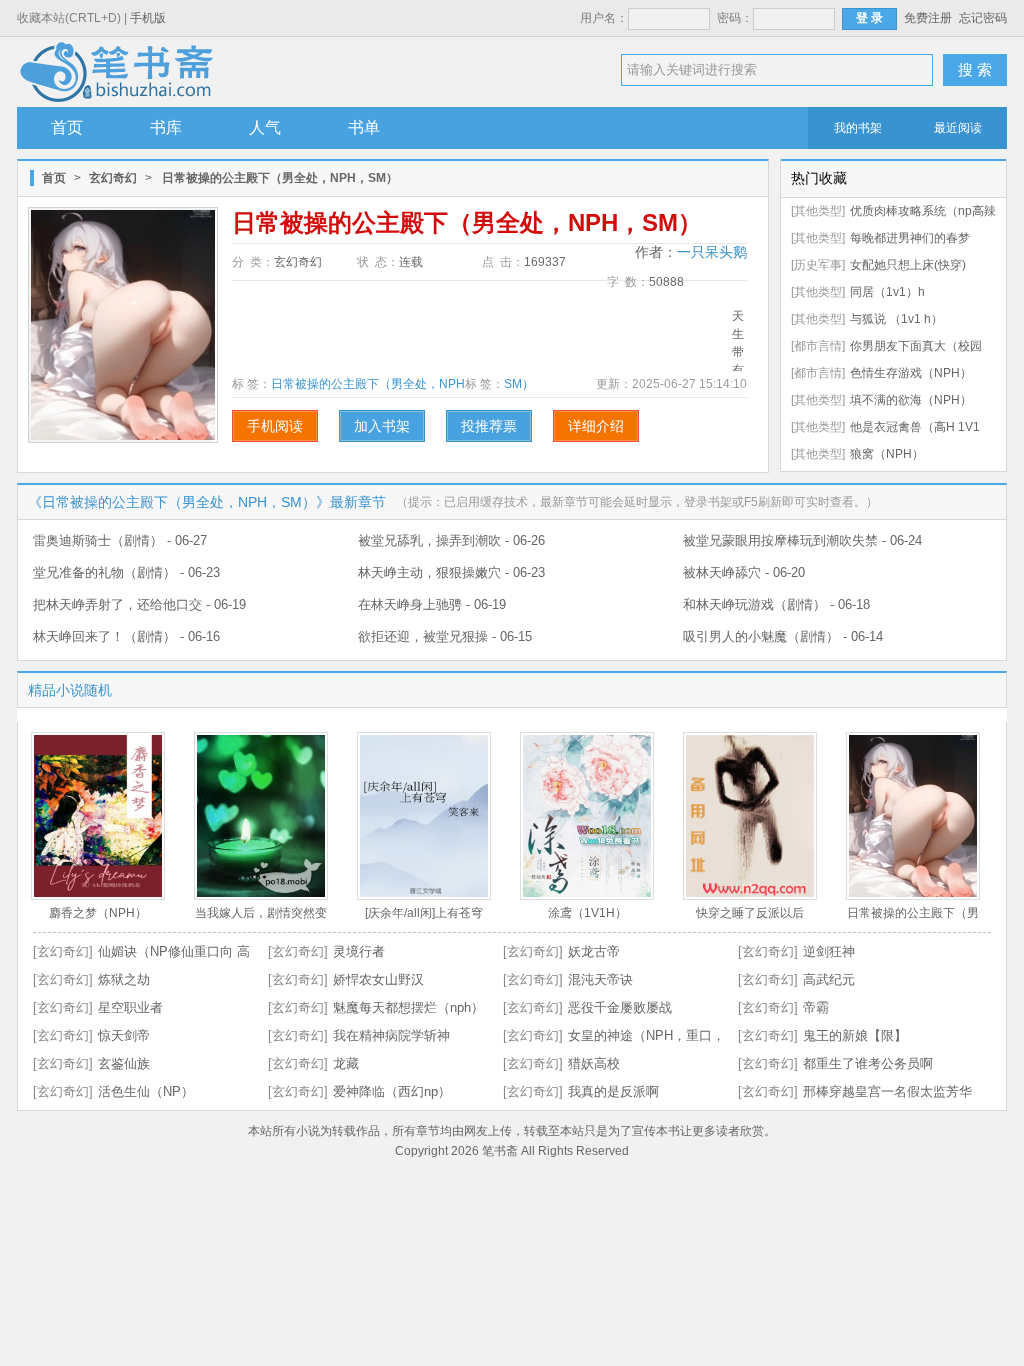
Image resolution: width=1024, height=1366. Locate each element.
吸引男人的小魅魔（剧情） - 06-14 (783, 636)
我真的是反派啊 (613, 1091)
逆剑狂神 (829, 951)
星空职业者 (130, 1007)
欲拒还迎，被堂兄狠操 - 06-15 (445, 636)
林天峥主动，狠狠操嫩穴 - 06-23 (451, 572)
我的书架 (858, 128)
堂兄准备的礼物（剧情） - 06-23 (126, 572)
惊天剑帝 (124, 1035)
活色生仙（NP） (146, 1091)
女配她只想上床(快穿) (908, 265)
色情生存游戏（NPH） (911, 373)
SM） (519, 384)
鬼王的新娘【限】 (855, 1035)
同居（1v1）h (887, 292)
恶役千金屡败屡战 (620, 1007)
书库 (166, 127)
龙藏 (346, 1063)
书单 (364, 127)
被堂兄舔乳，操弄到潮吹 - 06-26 (451, 540)
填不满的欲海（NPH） (911, 400)
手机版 (148, 18)
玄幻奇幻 (113, 178)
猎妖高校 (594, 1063)
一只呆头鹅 (712, 252)
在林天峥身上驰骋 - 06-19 (432, 604)
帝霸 (816, 1007)
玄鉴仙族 (124, 1063)
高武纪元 (829, 979)
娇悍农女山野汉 (378, 979)
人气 (265, 127)
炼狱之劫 (124, 979)
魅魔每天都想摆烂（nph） (408, 1007)
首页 (67, 127)
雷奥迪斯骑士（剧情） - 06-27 (120, 540)
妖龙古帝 (594, 951)
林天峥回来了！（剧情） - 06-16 (126, 636)
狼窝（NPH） (887, 454)
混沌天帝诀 (600, 979)
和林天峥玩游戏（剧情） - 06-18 (776, 604)
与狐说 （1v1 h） (896, 319)
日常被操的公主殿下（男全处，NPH (368, 384)
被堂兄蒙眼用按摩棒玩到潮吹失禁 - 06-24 (802, 540)
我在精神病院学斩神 (391, 1035)
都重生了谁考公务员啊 (868, 1063)
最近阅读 (958, 128)
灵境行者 (359, 951)
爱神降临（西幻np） (392, 1091)
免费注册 (928, 18)
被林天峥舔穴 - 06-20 (744, 572)
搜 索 (975, 69)
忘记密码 (983, 18)
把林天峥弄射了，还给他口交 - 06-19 (139, 604)
